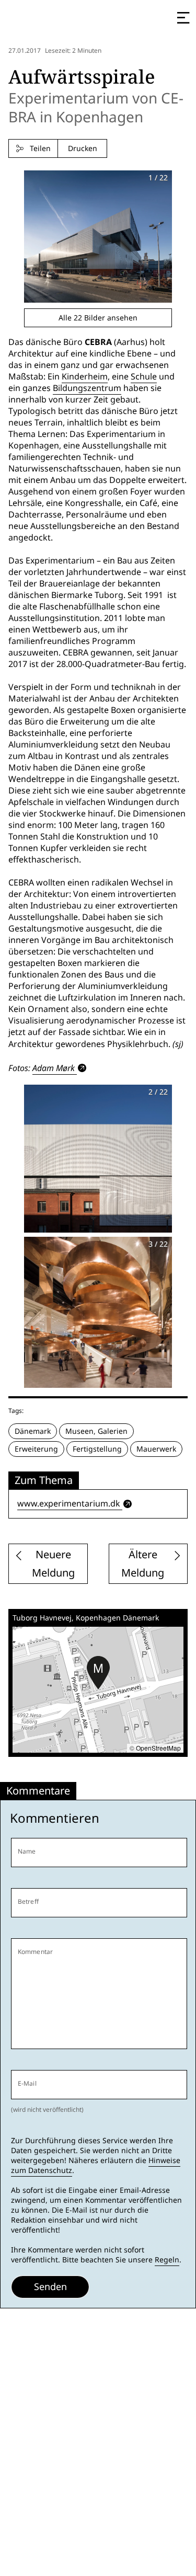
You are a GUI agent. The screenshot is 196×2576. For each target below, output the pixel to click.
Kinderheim (85, 377)
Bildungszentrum (87, 388)
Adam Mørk (54, 1068)
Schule (144, 377)
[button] (98, 1673)
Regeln (167, 2260)
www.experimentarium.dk (69, 1504)
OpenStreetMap (158, 1748)
